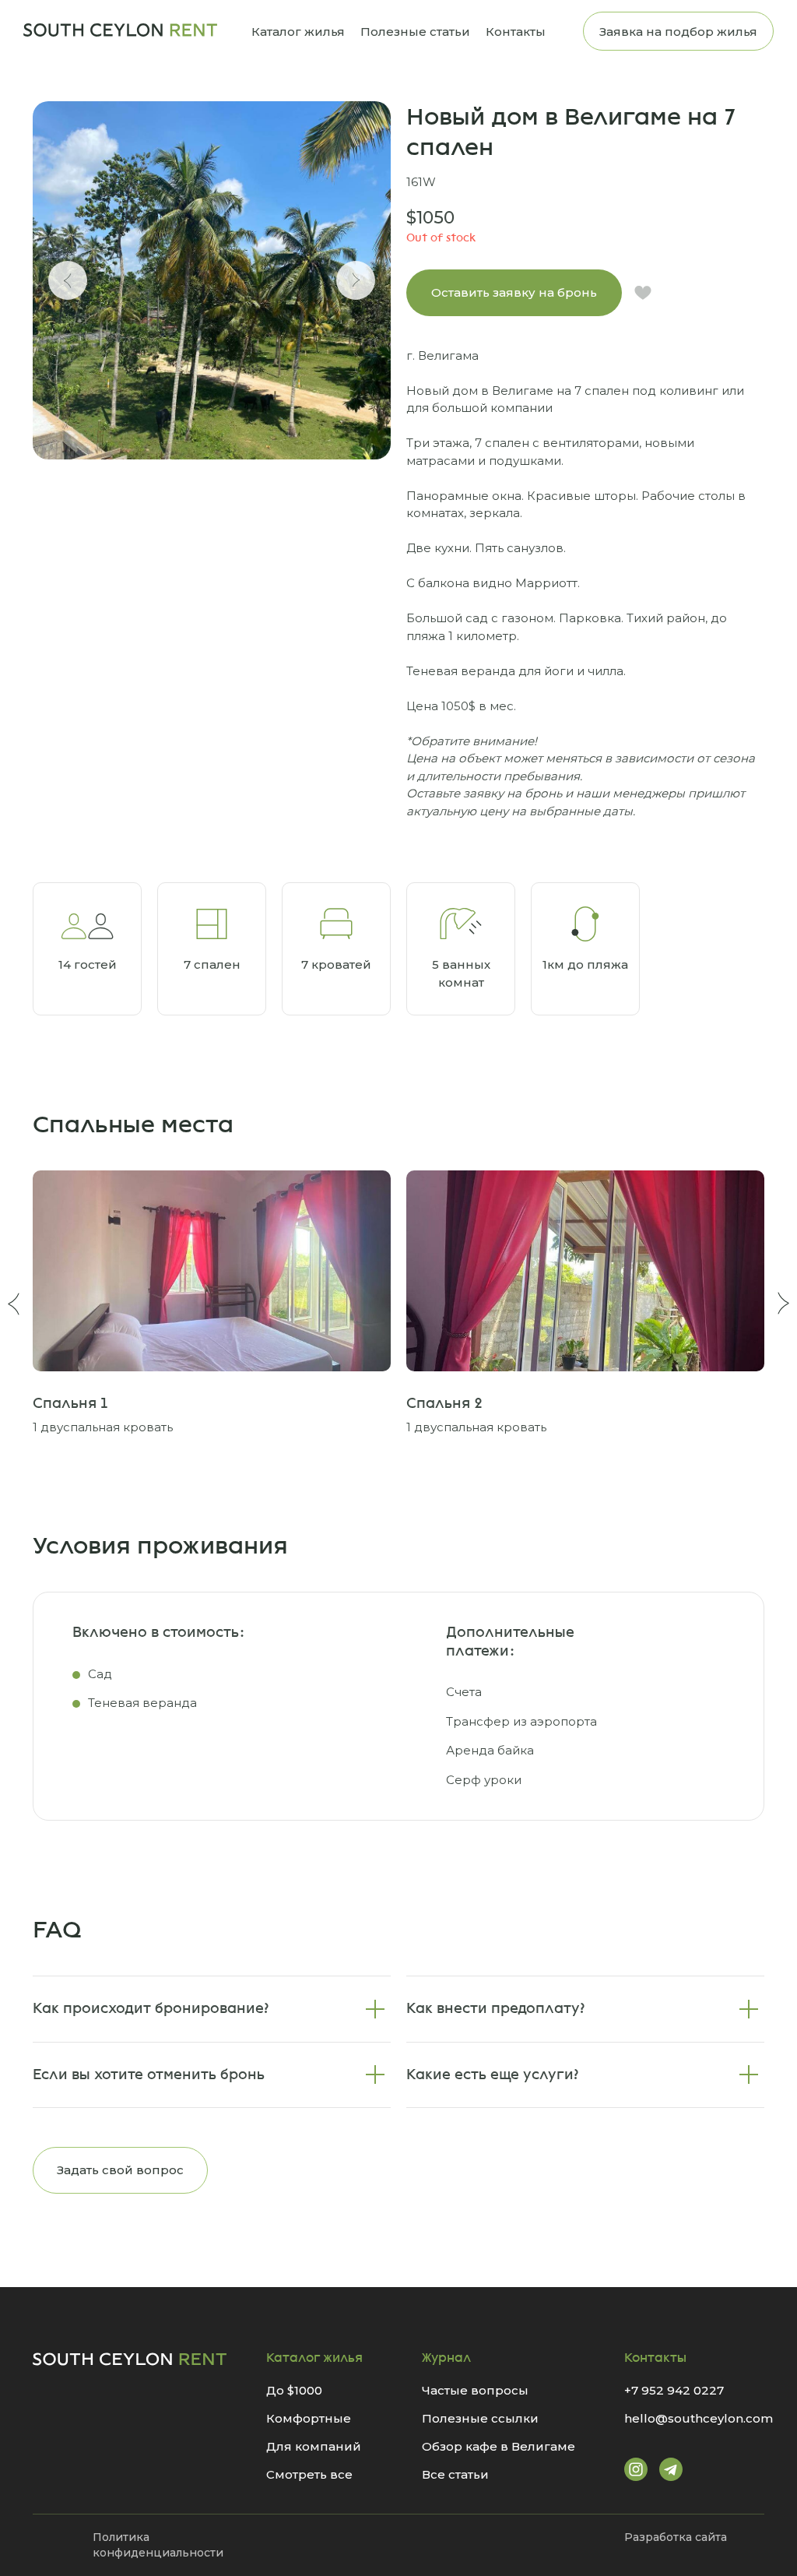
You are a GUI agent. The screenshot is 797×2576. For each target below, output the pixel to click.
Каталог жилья (298, 32)
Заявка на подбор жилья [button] (678, 32)
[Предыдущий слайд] (68, 280)
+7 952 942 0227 (674, 2390)
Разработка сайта (676, 2537)
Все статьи (455, 2474)
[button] (514, 293)
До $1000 (294, 2390)
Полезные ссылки (480, 2418)
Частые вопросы (475, 2390)
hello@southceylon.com (699, 2418)
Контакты (516, 32)
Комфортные (309, 2418)
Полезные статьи (415, 32)
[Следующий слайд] (356, 280)
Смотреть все (309, 2474)
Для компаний (314, 2446)
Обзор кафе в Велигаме (499, 2446)
